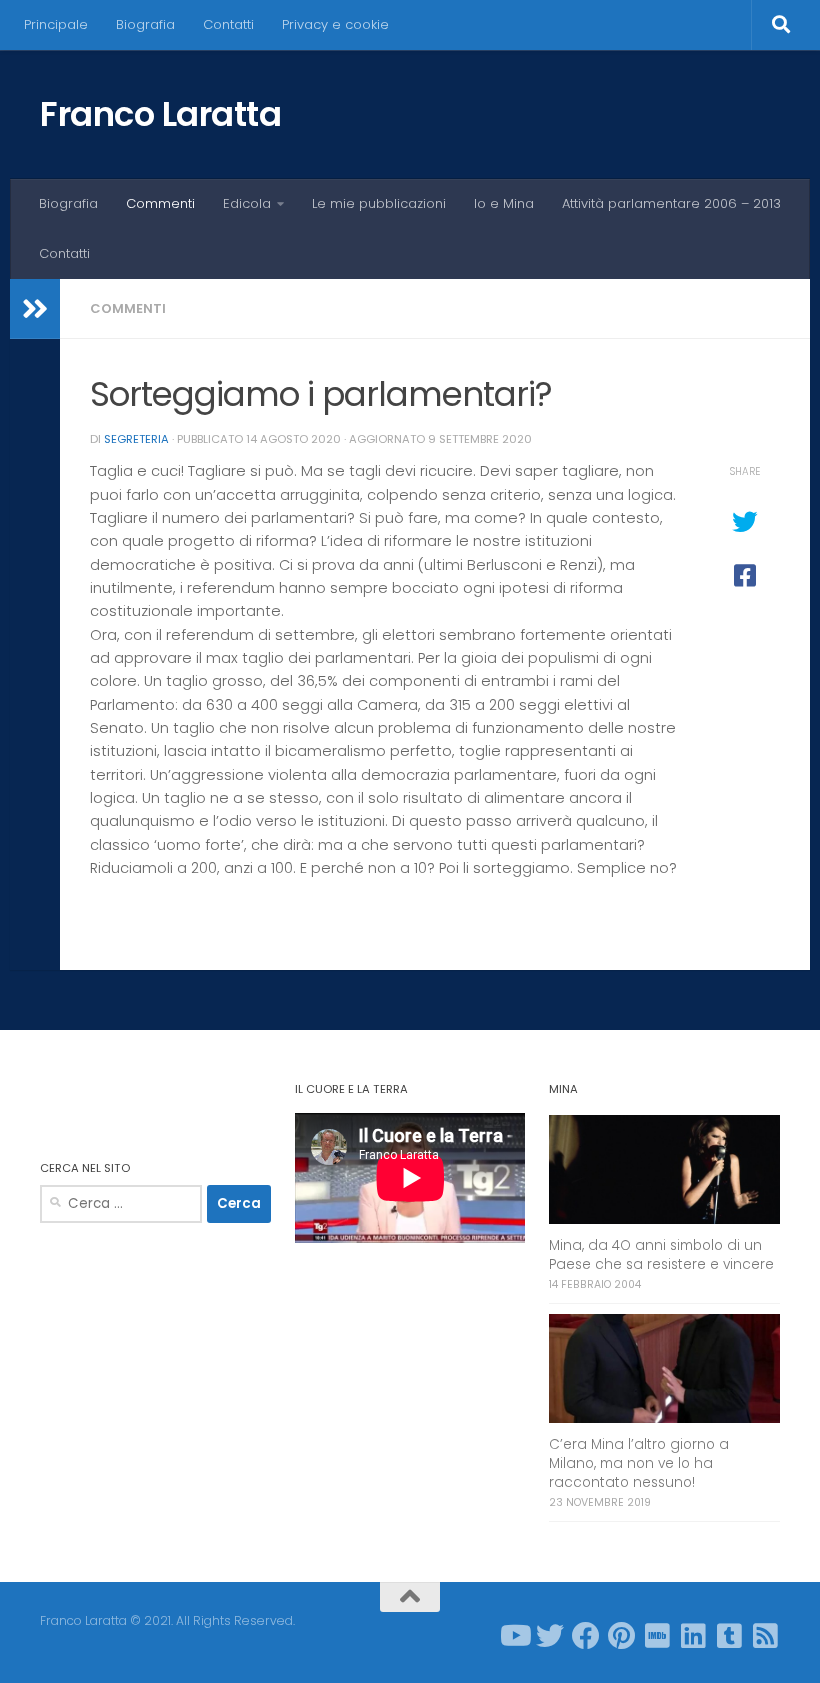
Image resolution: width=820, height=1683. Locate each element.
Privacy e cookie (335, 24)
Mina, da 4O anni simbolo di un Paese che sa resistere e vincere (661, 1255)
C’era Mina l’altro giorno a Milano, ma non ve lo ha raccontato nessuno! (639, 1463)
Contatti (228, 24)
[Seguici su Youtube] (514, 1636)
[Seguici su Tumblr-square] (730, 1636)
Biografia (145, 24)
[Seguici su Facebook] (586, 1636)
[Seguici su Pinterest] (622, 1636)
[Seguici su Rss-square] (766, 1636)
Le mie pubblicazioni (379, 203)
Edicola (247, 203)
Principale (56, 24)
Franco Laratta (160, 114)
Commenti (160, 203)
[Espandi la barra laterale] (35, 309)
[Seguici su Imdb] (658, 1636)
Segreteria (136, 439)
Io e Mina (504, 203)
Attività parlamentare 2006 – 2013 (671, 203)
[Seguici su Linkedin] (694, 1636)
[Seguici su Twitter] (550, 1636)
